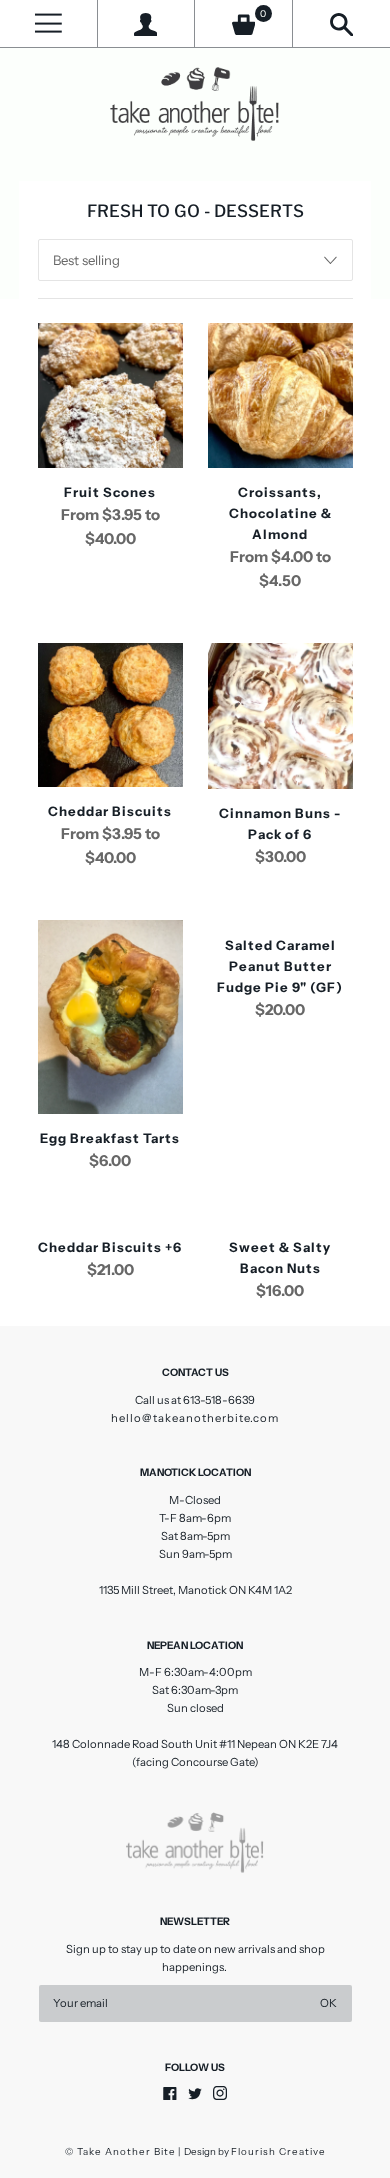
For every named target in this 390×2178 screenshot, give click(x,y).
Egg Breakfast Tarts (110, 1138)
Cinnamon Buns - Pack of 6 (280, 823)
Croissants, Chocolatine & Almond (280, 513)
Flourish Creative (278, 2151)
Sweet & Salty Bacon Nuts (280, 1257)
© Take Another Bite (120, 2151)
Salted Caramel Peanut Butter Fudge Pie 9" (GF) (280, 966)
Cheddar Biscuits (110, 811)
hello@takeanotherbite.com (195, 1418)
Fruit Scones (110, 492)
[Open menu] (48, 23)
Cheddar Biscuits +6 (110, 1247)
